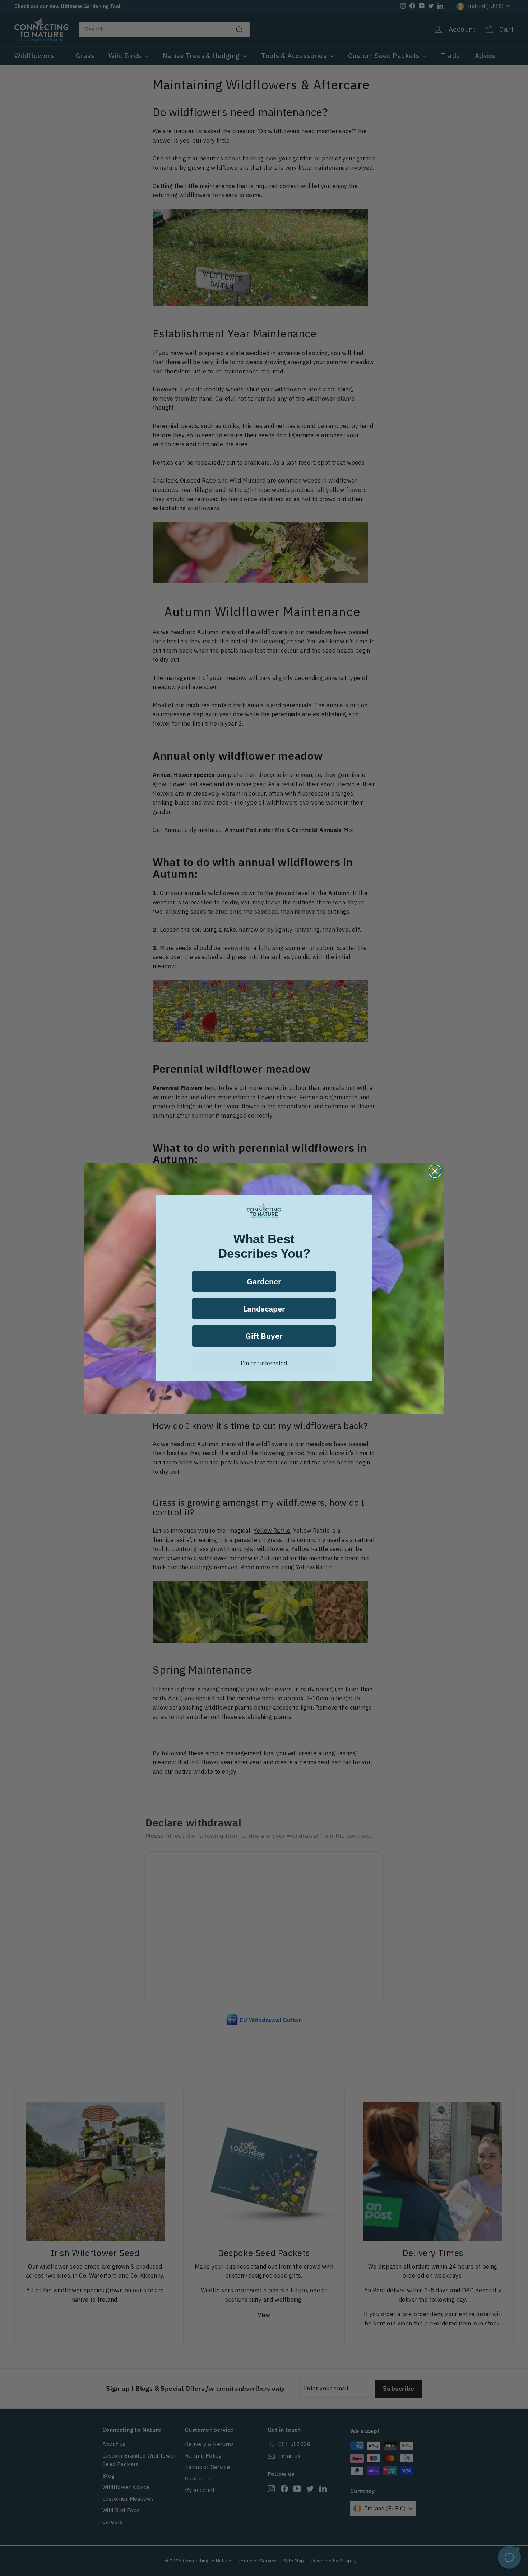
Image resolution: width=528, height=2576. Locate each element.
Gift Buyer (264, 1336)
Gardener (264, 1281)
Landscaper (264, 1308)
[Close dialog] (435, 1171)
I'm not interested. (264, 1363)
